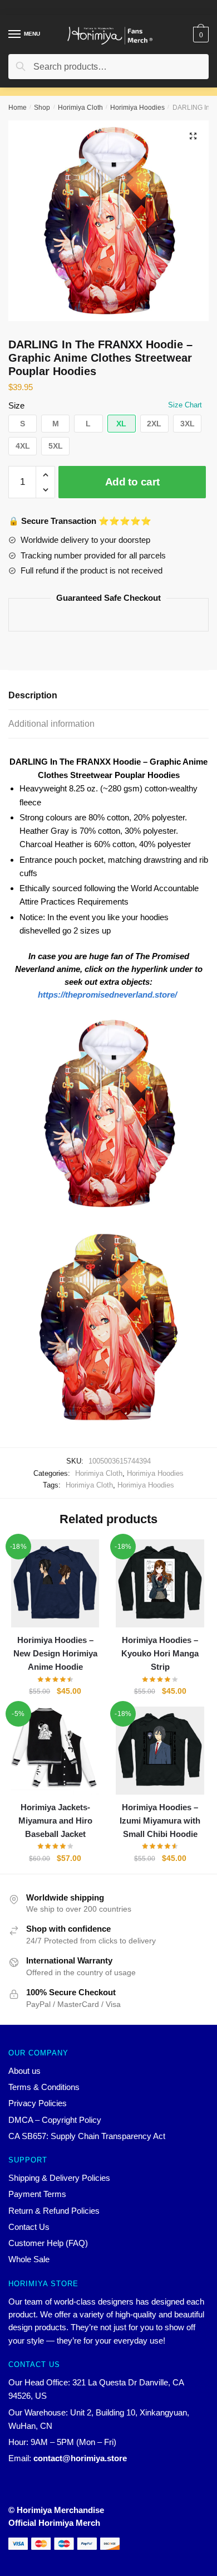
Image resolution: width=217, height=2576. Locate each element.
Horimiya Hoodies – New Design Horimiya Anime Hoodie (55, 1654)
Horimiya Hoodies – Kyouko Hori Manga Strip (160, 1654)
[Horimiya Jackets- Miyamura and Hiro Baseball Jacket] (55, 1751)
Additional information (51, 724)
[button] (23, 424)
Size (16, 405)
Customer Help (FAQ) (48, 2243)
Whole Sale (29, 2259)
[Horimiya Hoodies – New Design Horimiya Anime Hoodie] (55, 1583)
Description (33, 695)
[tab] (108, 696)
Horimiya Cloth (80, 108)
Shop (42, 108)
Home (18, 108)
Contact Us (29, 2227)
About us (24, 2071)
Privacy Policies (38, 2103)
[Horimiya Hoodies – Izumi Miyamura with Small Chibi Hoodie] (160, 1751)
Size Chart (185, 405)
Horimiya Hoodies (137, 108)
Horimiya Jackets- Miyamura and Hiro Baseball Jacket (55, 1821)
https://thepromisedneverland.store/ (107, 995)
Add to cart (132, 482)
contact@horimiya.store (80, 2458)
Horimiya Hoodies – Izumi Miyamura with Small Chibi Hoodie (160, 1821)
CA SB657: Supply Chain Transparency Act (87, 2136)
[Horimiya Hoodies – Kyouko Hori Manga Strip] (160, 1583)
